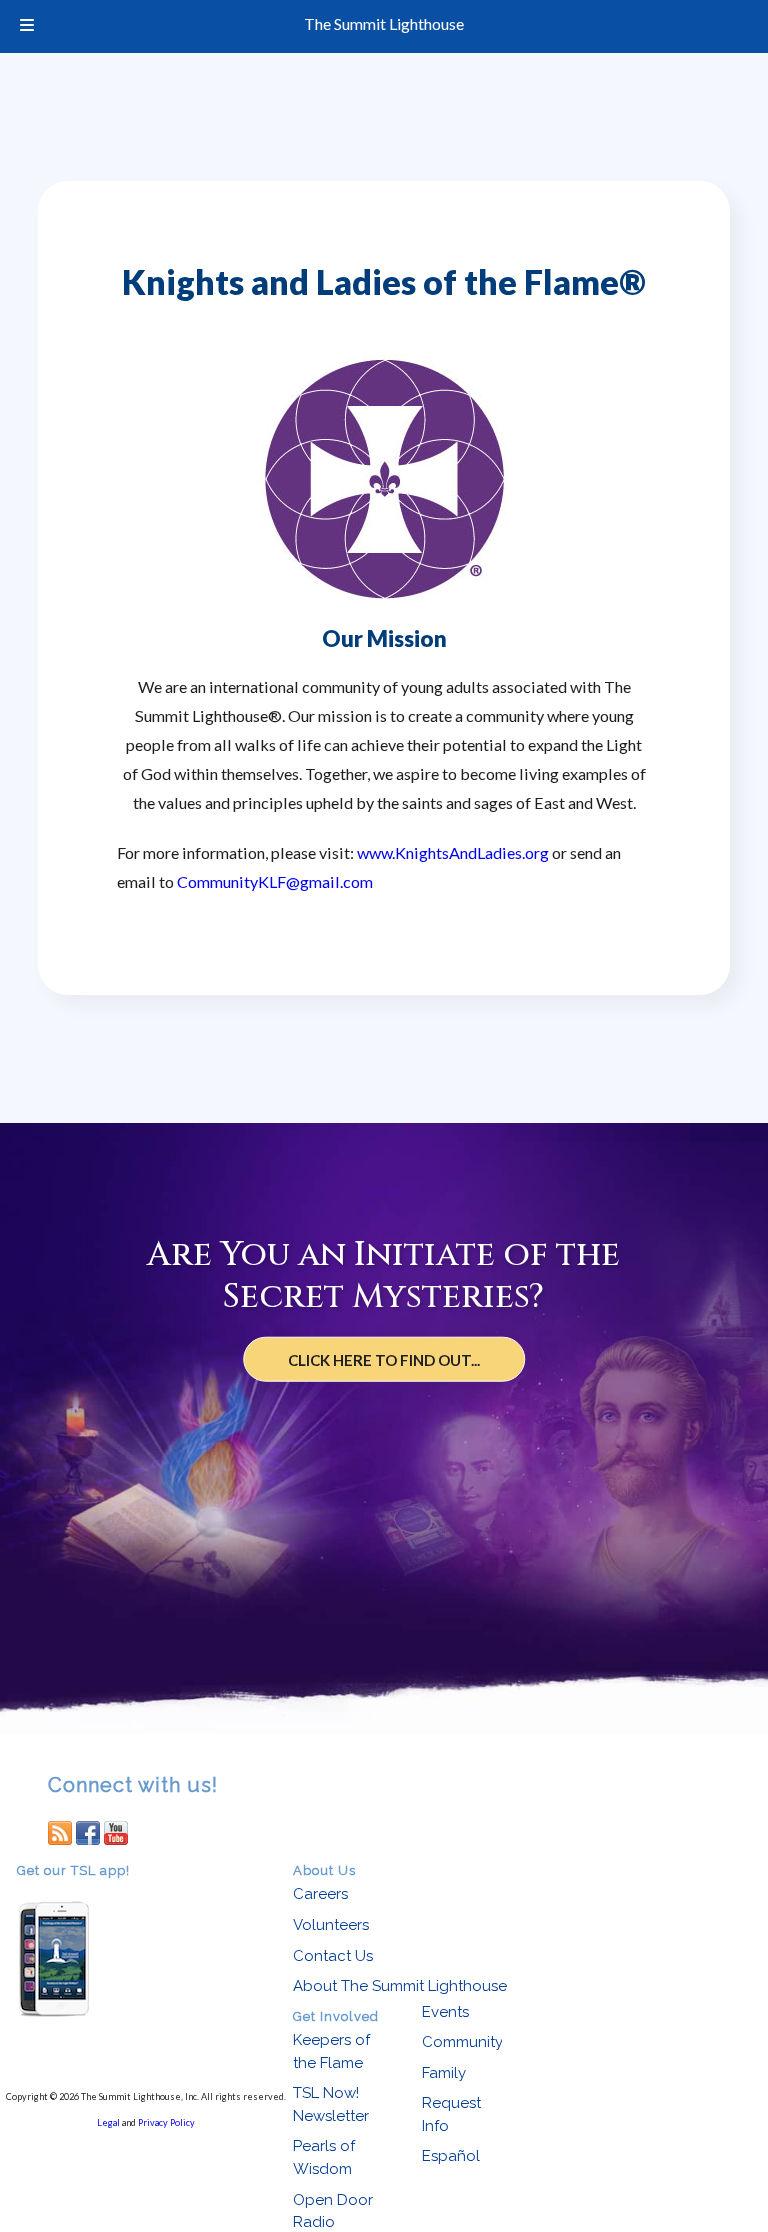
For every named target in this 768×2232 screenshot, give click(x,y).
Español (451, 2156)
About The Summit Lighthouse (400, 1986)
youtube (116, 1832)
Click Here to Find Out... (384, 1360)
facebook (88, 1832)
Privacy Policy (166, 2122)
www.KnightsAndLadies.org (453, 852)
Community (462, 2042)
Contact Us (333, 1956)
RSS (60, 1832)
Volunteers (331, 1925)
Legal (108, 2122)
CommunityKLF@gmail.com (275, 881)
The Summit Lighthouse (384, 23)
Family (444, 2073)
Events (445, 2012)
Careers (320, 1894)
